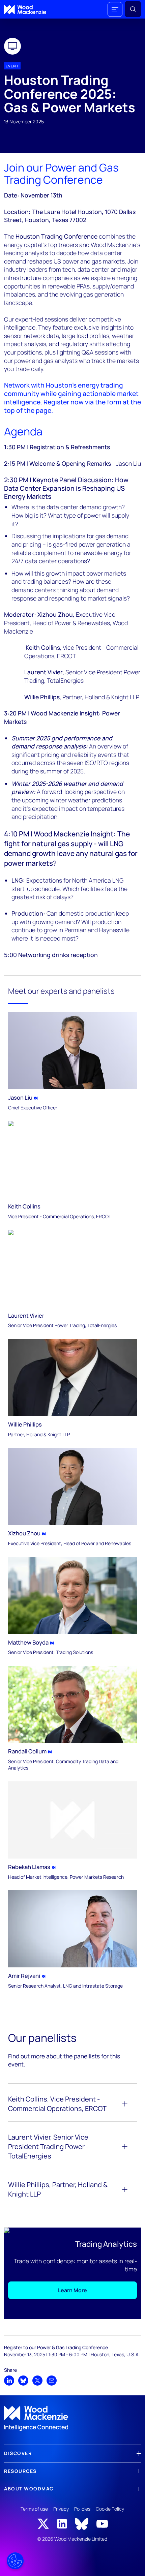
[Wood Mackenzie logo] (25, 10)
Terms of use (34, 2509)
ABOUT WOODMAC (29, 2489)
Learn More (72, 2290)
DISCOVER (18, 2453)
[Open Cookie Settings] (15, 2561)
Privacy (61, 2509)
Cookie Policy (110, 2509)
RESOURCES (20, 2471)
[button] (115, 9)
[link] (72, 2419)
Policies (82, 2509)
